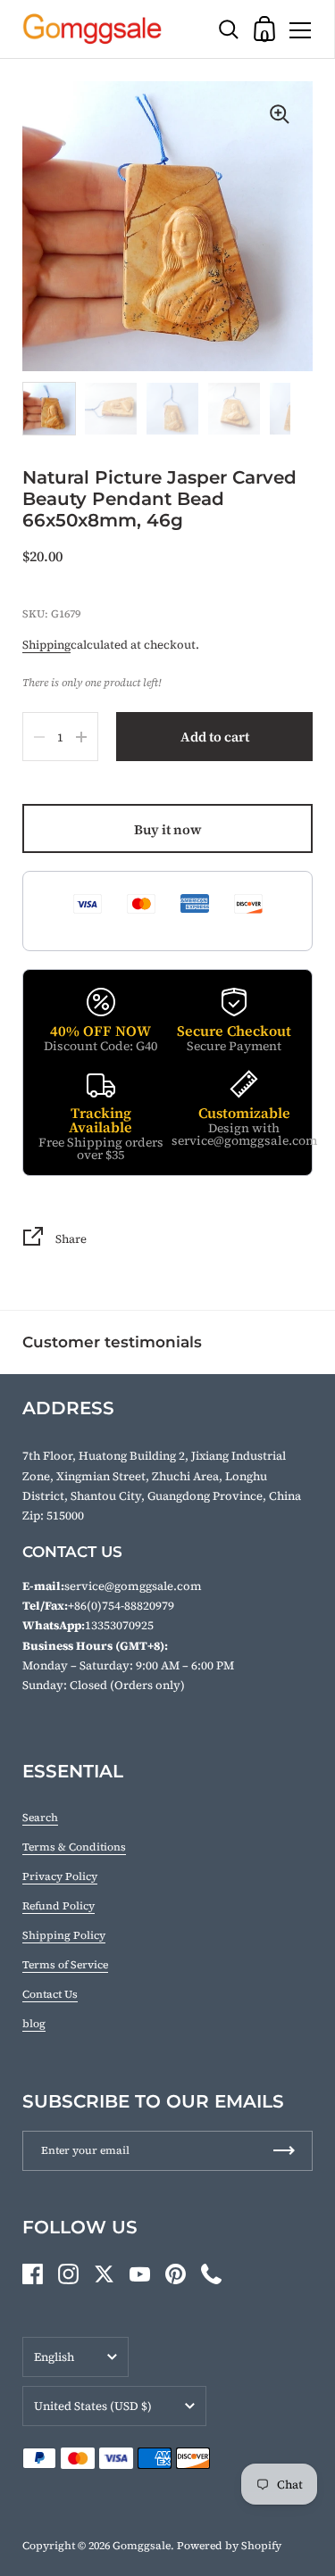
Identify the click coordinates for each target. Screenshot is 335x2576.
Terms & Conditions (74, 1847)
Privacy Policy (60, 1876)
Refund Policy (59, 1906)
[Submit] (284, 2151)
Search (40, 1818)
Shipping (46, 645)
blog (34, 2024)
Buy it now (168, 829)
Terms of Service (65, 1965)
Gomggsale (142, 2546)
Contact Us (50, 1994)
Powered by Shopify (229, 2546)
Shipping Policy (64, 1935)
